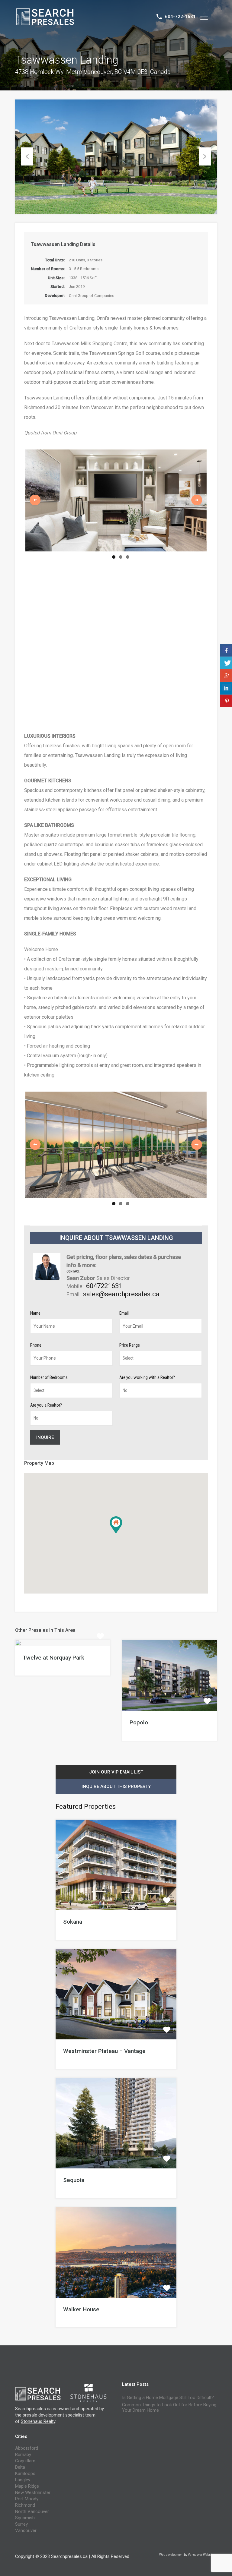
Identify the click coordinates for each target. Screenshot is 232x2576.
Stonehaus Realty (38, 2436)
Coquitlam (25, 2475)
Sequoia (74, 2194)
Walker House (81, 2324)
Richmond (25, 2519)
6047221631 (104, 1300)
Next (205, 156)
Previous (27, 156)
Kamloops (25, 2488)
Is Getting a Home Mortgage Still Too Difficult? (168, 2412)
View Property (63, 1659)
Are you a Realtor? (46, 1419)
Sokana (73, 1936)
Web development (171, 2569)
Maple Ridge (27, 2500)
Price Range (130, 1359)
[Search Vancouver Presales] (45, 23)
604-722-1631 (180, 17)
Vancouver (26, 2545)
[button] (122, 1548)
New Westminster (33, 2507)
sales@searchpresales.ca (121, 1308)
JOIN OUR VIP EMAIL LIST (116, 1786)
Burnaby (23, 2469)
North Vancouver (32, 2526)
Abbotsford (27, 2462)
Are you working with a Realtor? (147, 1392)
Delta (20, 2481)
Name (35, 1327)
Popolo (139, 1737)
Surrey (21, 2538)
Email (124, 1327)
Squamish (25, 2532)
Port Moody (27, 2513)
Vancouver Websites (202, 2569)
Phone (36, 1359)
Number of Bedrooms (49, 1392)
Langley (23, 2494)
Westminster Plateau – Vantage (104, 2065)
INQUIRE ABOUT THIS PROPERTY (116, 1801)
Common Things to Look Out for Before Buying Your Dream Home (169, 2422)
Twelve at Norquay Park (53, 1672)
